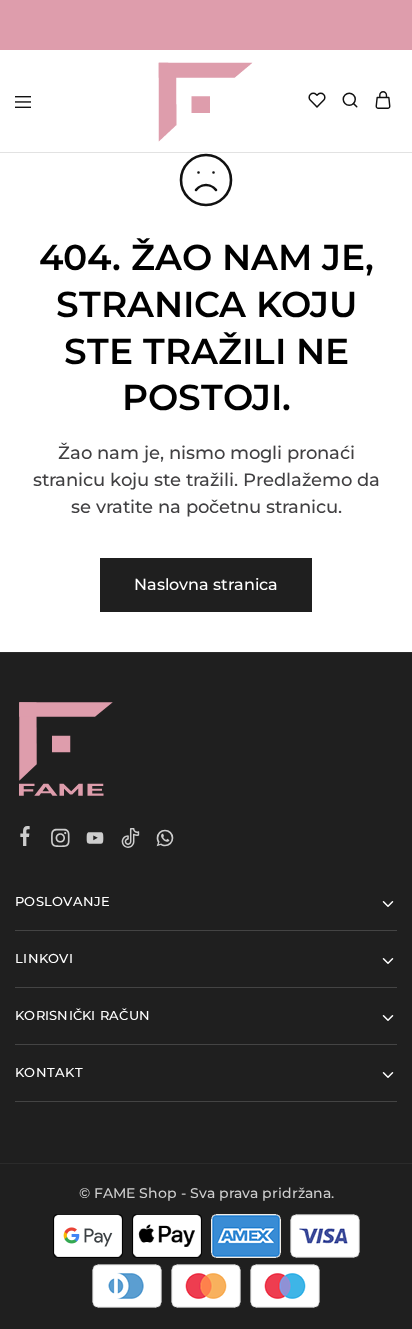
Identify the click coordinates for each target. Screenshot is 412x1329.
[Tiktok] (130, 841)
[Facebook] (25, 839)
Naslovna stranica (206, 584)
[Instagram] (60, 841)
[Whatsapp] (165, 841)
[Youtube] (95, 841)
